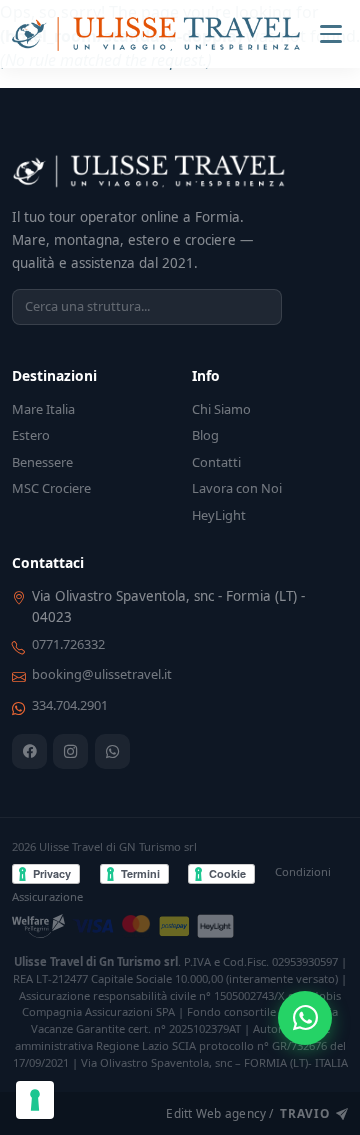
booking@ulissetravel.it (102, 674)
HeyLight (219, 515)
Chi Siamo (221, 409)
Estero (31, 435)
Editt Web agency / (247, 1113)
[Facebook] (29, 751)
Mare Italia (43, 409)
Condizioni (303, 871)
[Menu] (331, 34)
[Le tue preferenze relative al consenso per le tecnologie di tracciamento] (35, 1100)
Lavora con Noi (237, 488)
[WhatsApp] (112, 751)
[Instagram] (70, 751)
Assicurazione (47, 896)
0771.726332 (68, 644)
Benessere (42, 462)
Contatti (216, 462)
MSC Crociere (51, 488)
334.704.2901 (70, 705)
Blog (205, 435)
